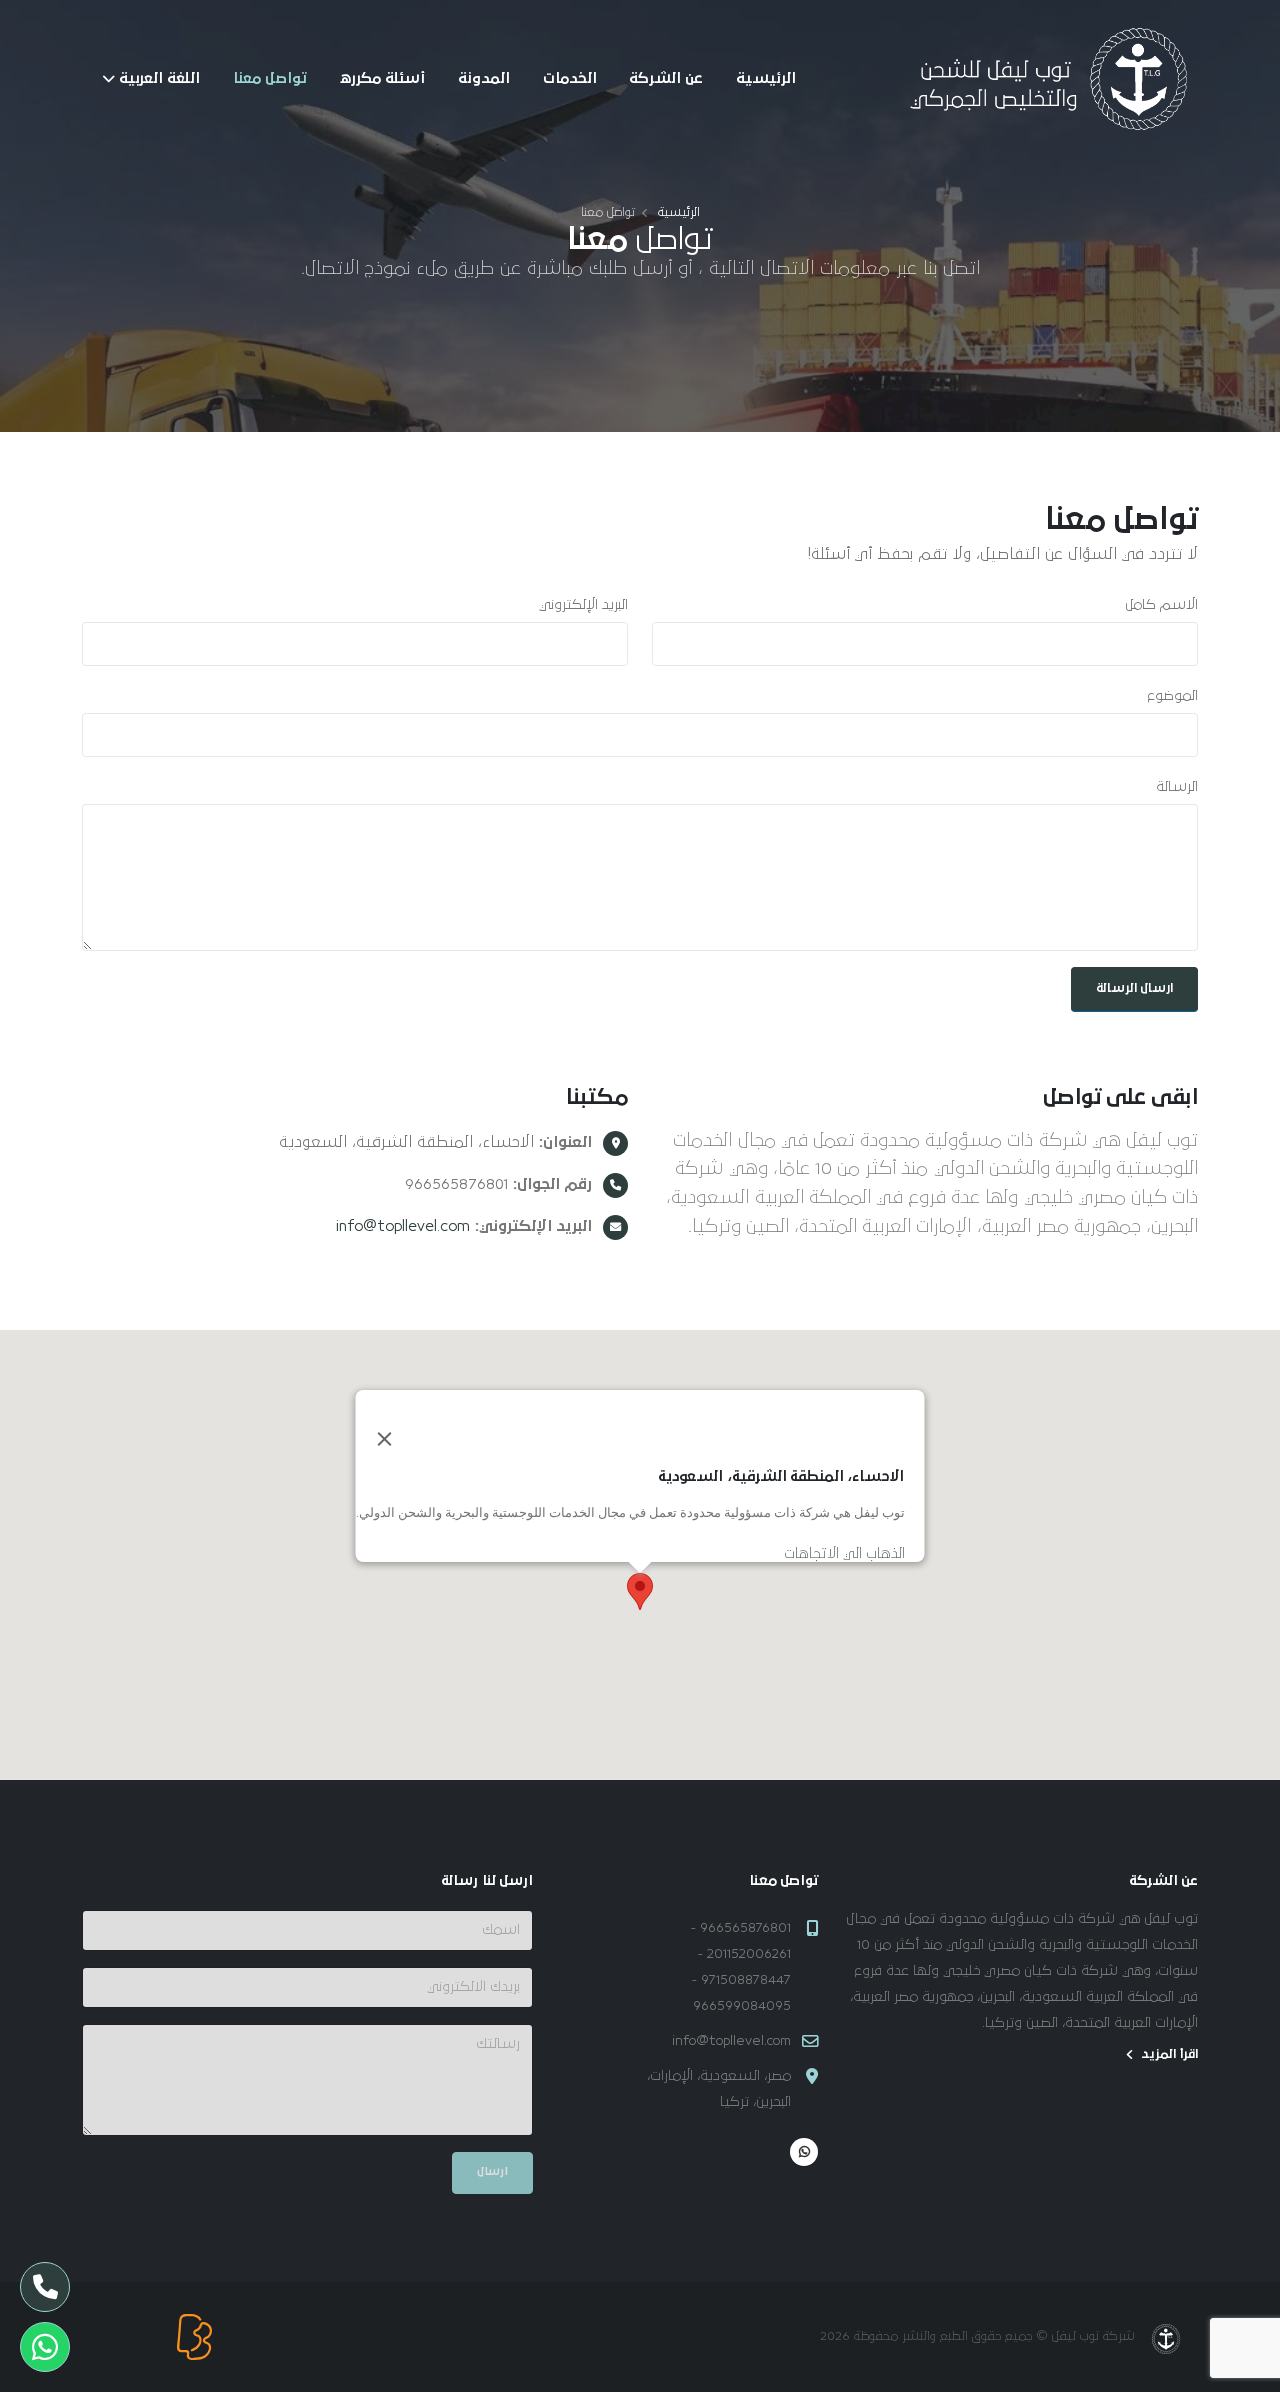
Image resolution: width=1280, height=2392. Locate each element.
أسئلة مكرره (382, 78)
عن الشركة (666, 78)
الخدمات (570, 78)
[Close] (385, 1439)
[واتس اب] (804, 2152)
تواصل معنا (269, 78)
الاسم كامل (1161, 605)
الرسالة (1177, 787)
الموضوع (1173, 696)
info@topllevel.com (403, 1226)
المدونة (484, 78)
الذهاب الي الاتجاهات (844, 1553)
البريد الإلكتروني (583, 605)
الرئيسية (766, 78)
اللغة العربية (159, 78)
